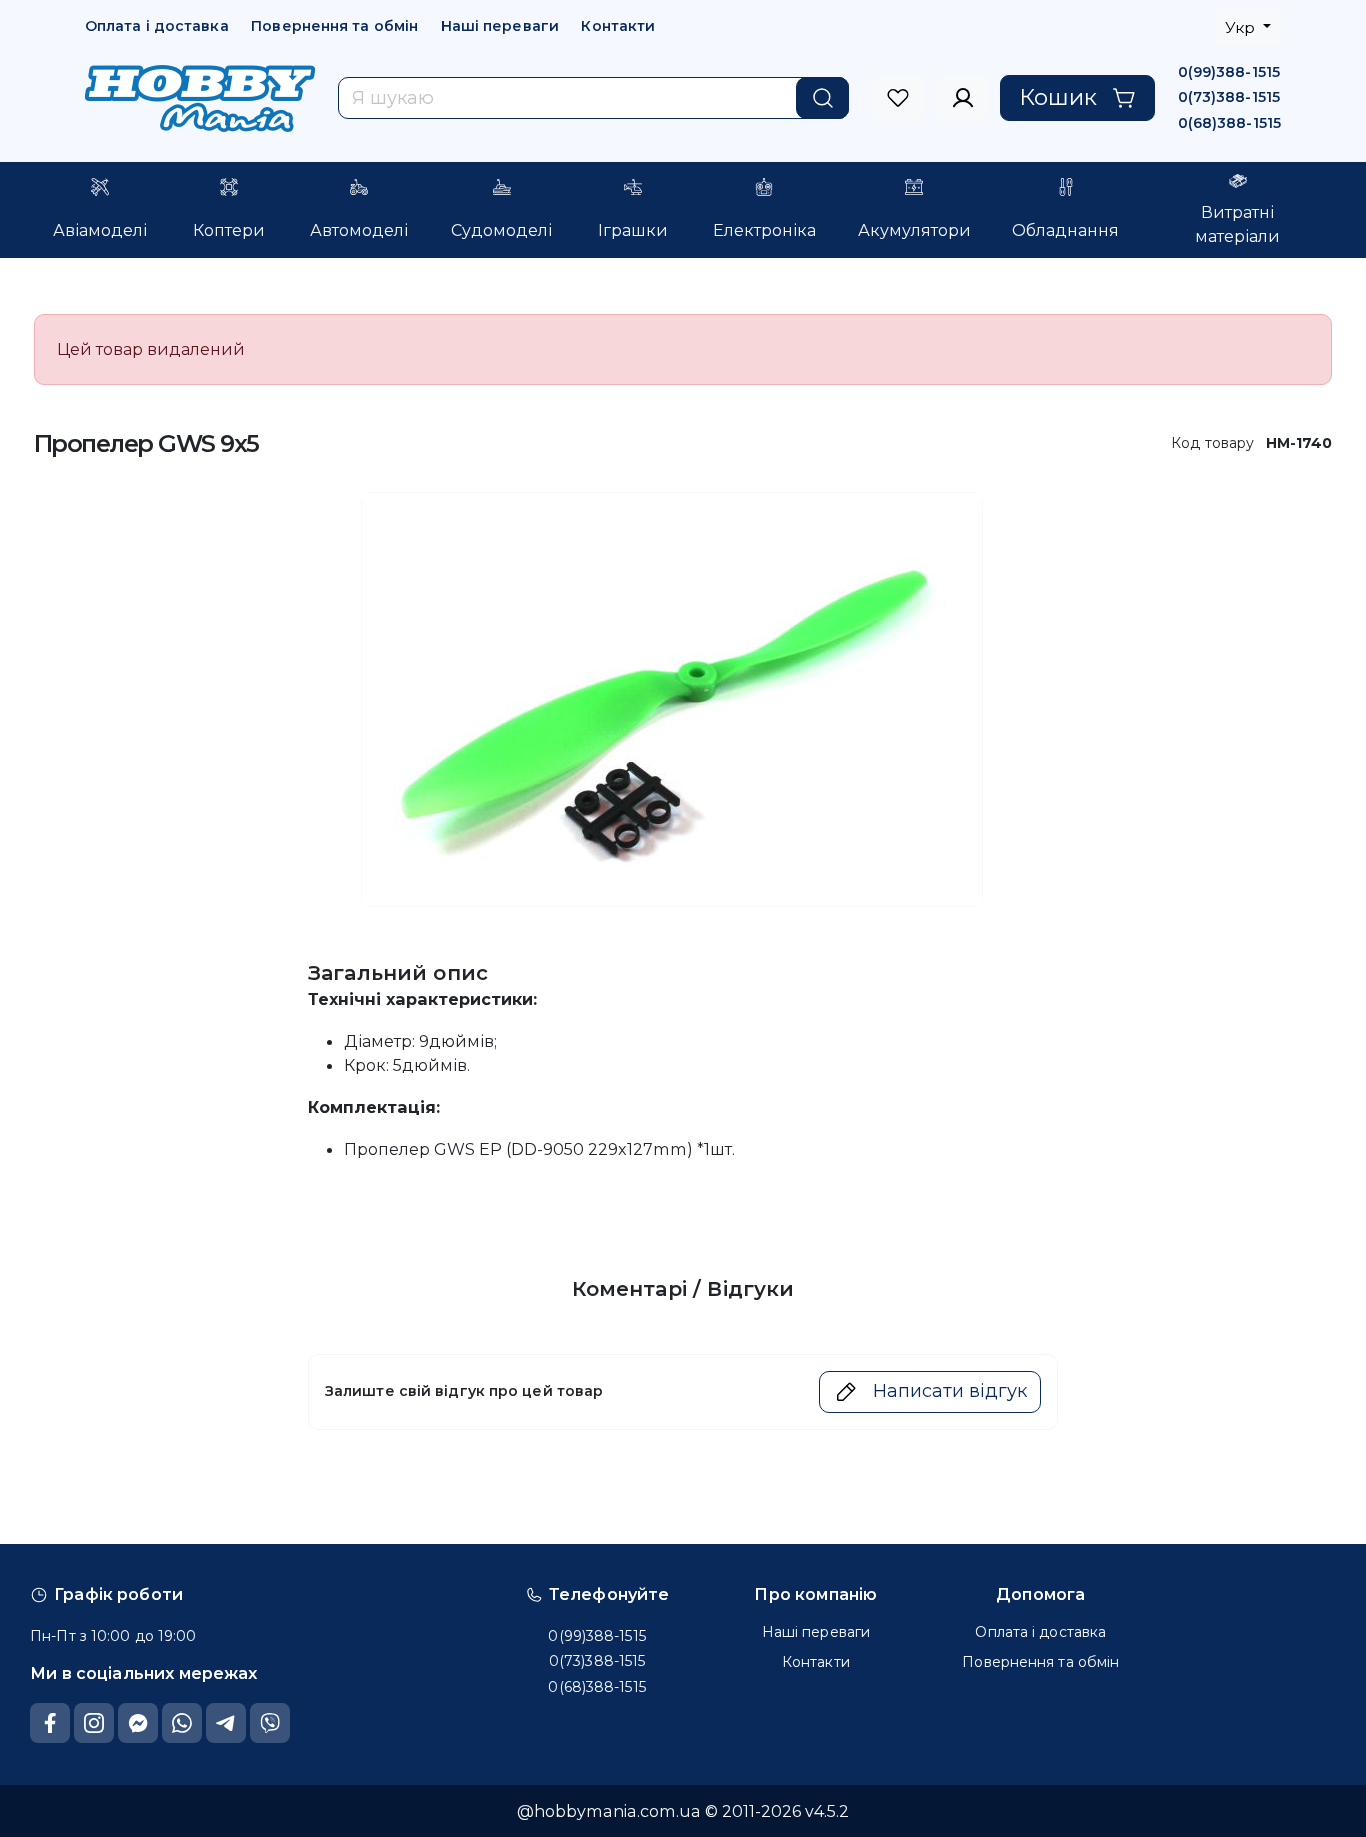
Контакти (618, 26)
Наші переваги (500, 26)
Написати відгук (950, 1391)
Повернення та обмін (334, 26)
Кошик (1058, 97)
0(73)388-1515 (1229, 97)
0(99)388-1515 (1229, 72)
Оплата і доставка (157, 26)
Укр (1242, 27)
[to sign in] (898, 98)
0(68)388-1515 (1229, 123)
